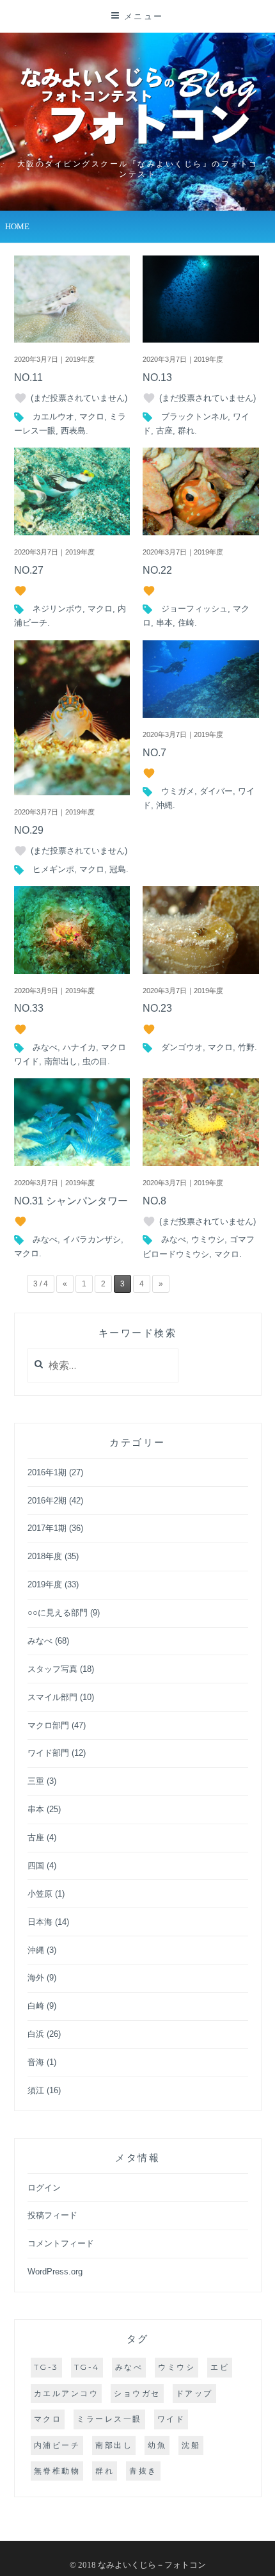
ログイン (44, 2188)
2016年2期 (47, 1501)
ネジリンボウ (58, 609)
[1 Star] (20, 398)
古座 (164, 431)
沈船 (191, 2445)
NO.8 (154, 1201)
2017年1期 (47, 1528)
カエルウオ (53, 417)
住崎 (186, 623)
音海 (36, 2062)
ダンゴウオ (182, 1047)
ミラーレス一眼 (109, 2419)
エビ (220, 2367)
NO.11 (28, 377)
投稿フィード (52, 2215)
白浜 (36, 2034)
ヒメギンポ (53, 869)
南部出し (61, 1061)
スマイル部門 (52, 1697)
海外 (36, 1978)
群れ (186, 431)
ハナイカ (79, 1047)
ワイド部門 (48, 1753)
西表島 (73, 431)
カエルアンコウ (67, 2393)
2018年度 (45, 1556)
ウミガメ (178, 791)
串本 (164, 623)
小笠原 (40, 1894)
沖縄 (164, 805)
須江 (36, 2090)
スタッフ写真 (52, 1669)
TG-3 (46, 2367)
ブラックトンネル (194, 417)
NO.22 (157, 570)
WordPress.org (55, 2272)
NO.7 (154, 753)
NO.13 (157, 377)
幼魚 (157, 2445)
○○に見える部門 (58, 1613)
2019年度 (45, 1584)
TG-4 (87, 2367)
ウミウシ (208, 1239)
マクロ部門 (48, 1725)
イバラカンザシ (92, 1239)
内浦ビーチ (57, 2445)
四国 (36, 1866)
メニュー (144, 16)
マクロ (92, 417)
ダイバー (216, 791)
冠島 (118, 869)
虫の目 (95, 1061)
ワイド (171, 2419)
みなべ (45, 1047)
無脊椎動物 (57, 2471)
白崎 (36, 2006)
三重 (36, 1781)
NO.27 (29, 570)
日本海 (40, 1922)
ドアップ (194, 2393)
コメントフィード (61, 2243)
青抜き (143, 2471)
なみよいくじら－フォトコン (152, 2565)
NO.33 (29, 1008)
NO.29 (29, 830)
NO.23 (157, 1008)
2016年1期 (47, 1472)
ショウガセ (137, 2393)
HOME (17, 226)
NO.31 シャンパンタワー (71, 1201)
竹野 (246, 1047)
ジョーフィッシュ (194, 609)
